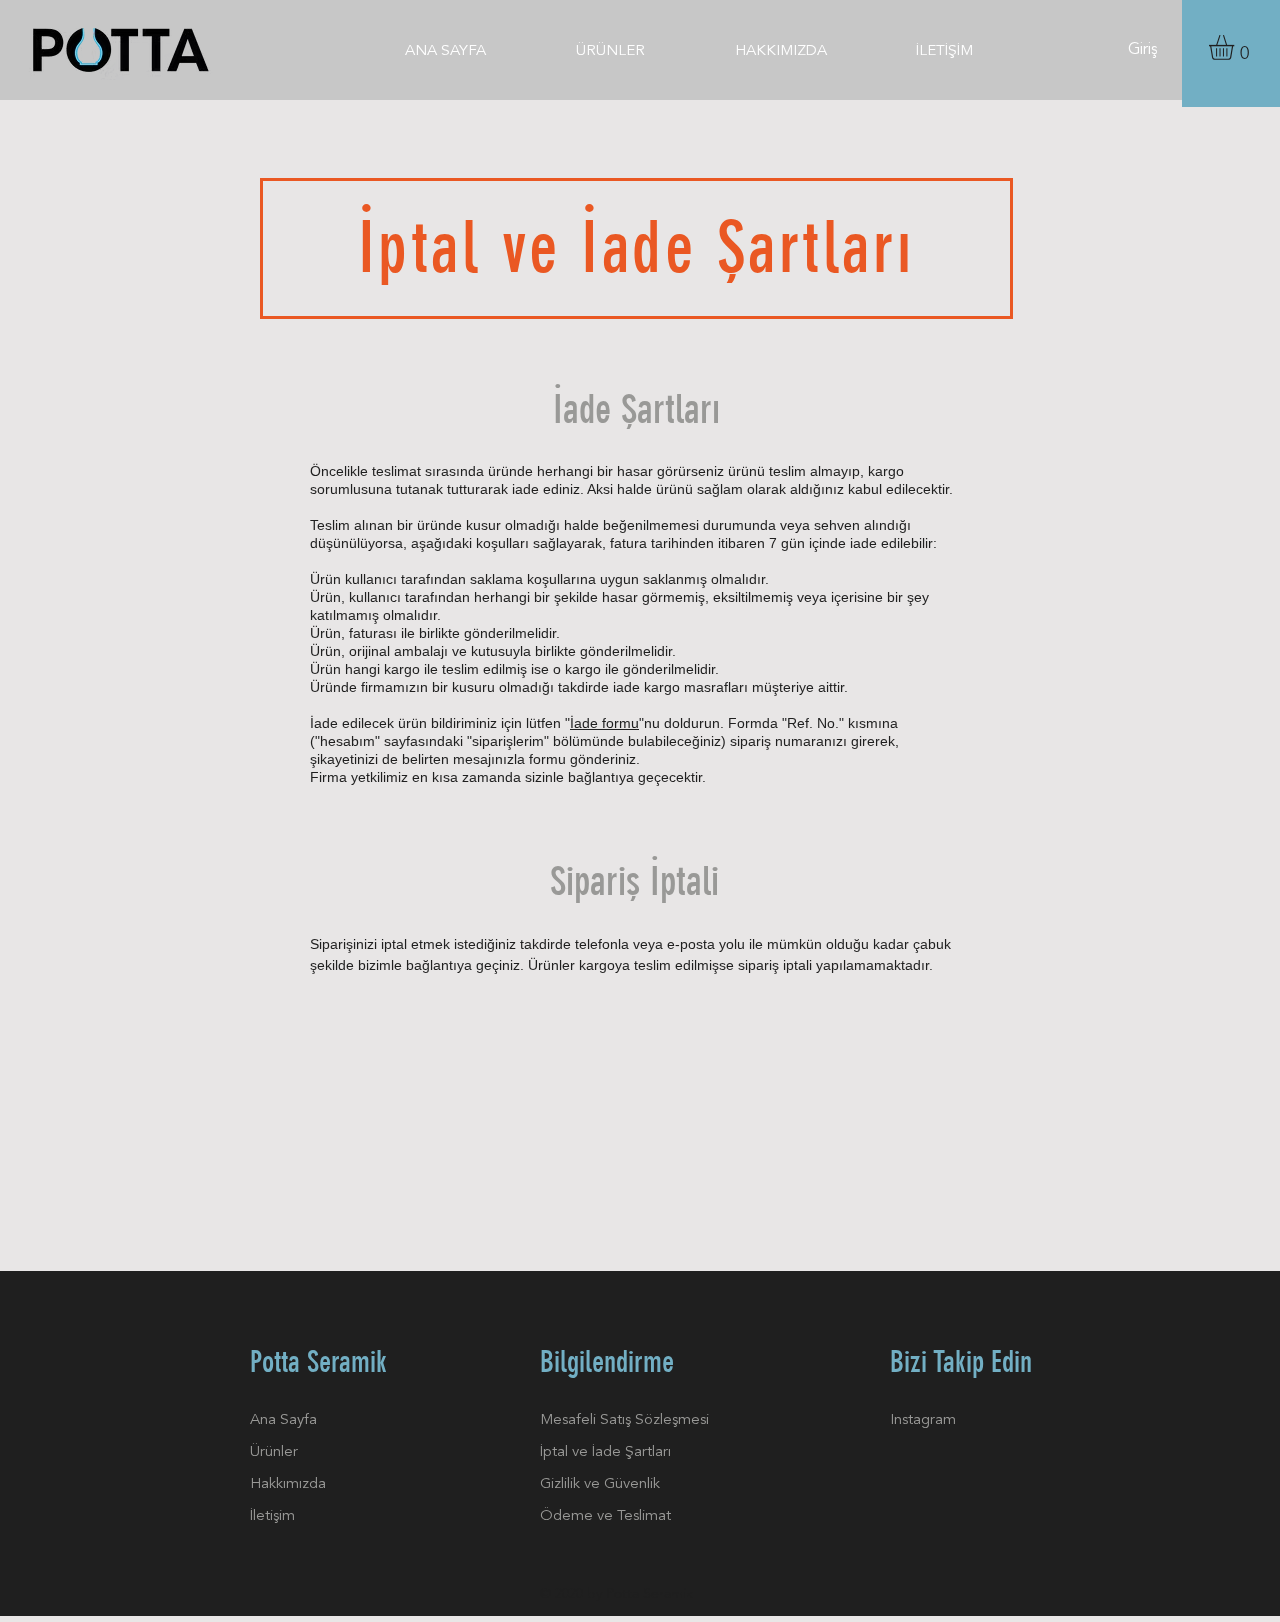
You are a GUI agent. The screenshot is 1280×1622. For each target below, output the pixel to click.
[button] (1236, 47)
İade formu (604, 723)
